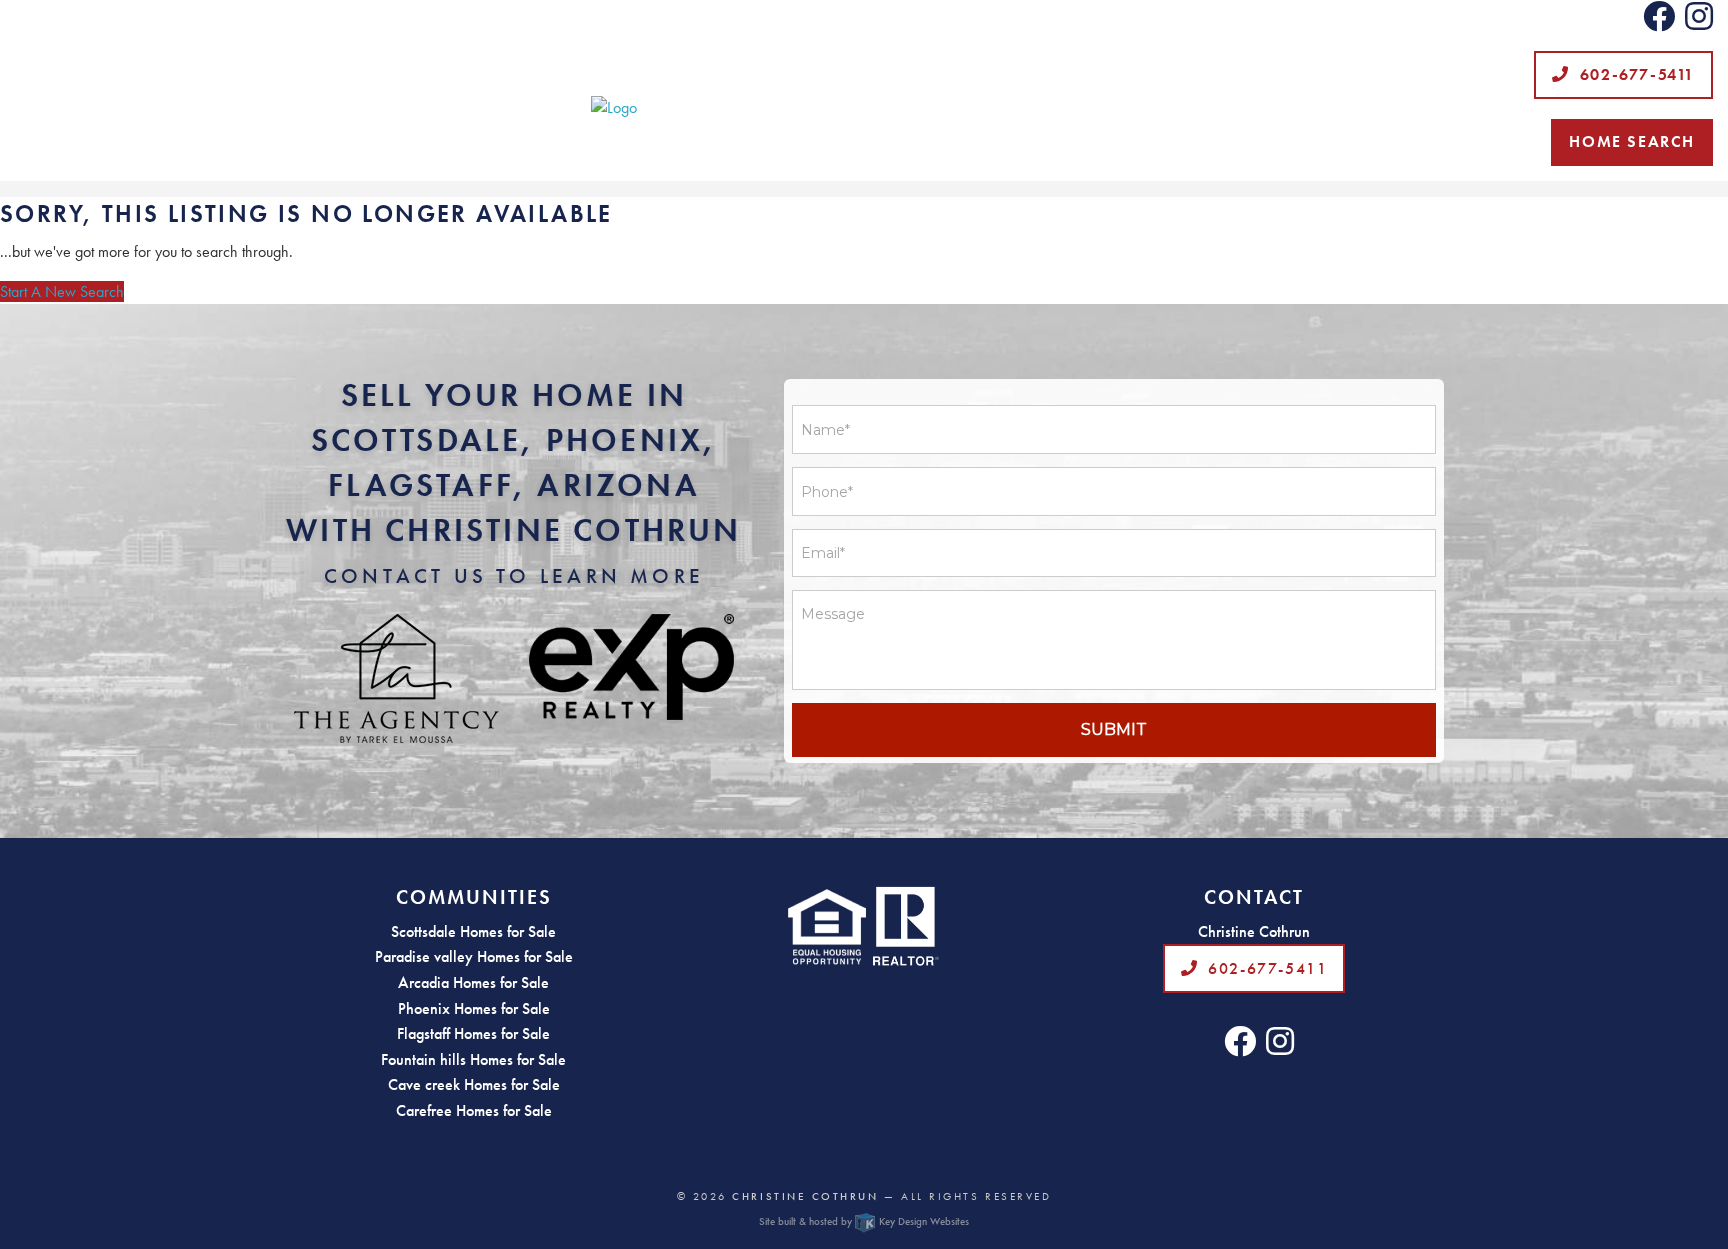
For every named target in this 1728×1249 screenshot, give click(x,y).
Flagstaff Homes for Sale (473, 1033)
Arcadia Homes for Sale (473, 982)
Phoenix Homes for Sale (474, 1008)
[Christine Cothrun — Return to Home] (864, 108)
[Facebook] (1659, 22)
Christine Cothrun (805, 1196)
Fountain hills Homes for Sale (473, 1059)
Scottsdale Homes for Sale (473, 931)
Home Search (1632, 141)
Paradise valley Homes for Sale (474, 956)
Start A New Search (62, 291)
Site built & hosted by (864, 1221)
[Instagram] (1699, 22)
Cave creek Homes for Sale (474, 1084)
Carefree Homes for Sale (474, 1110)
